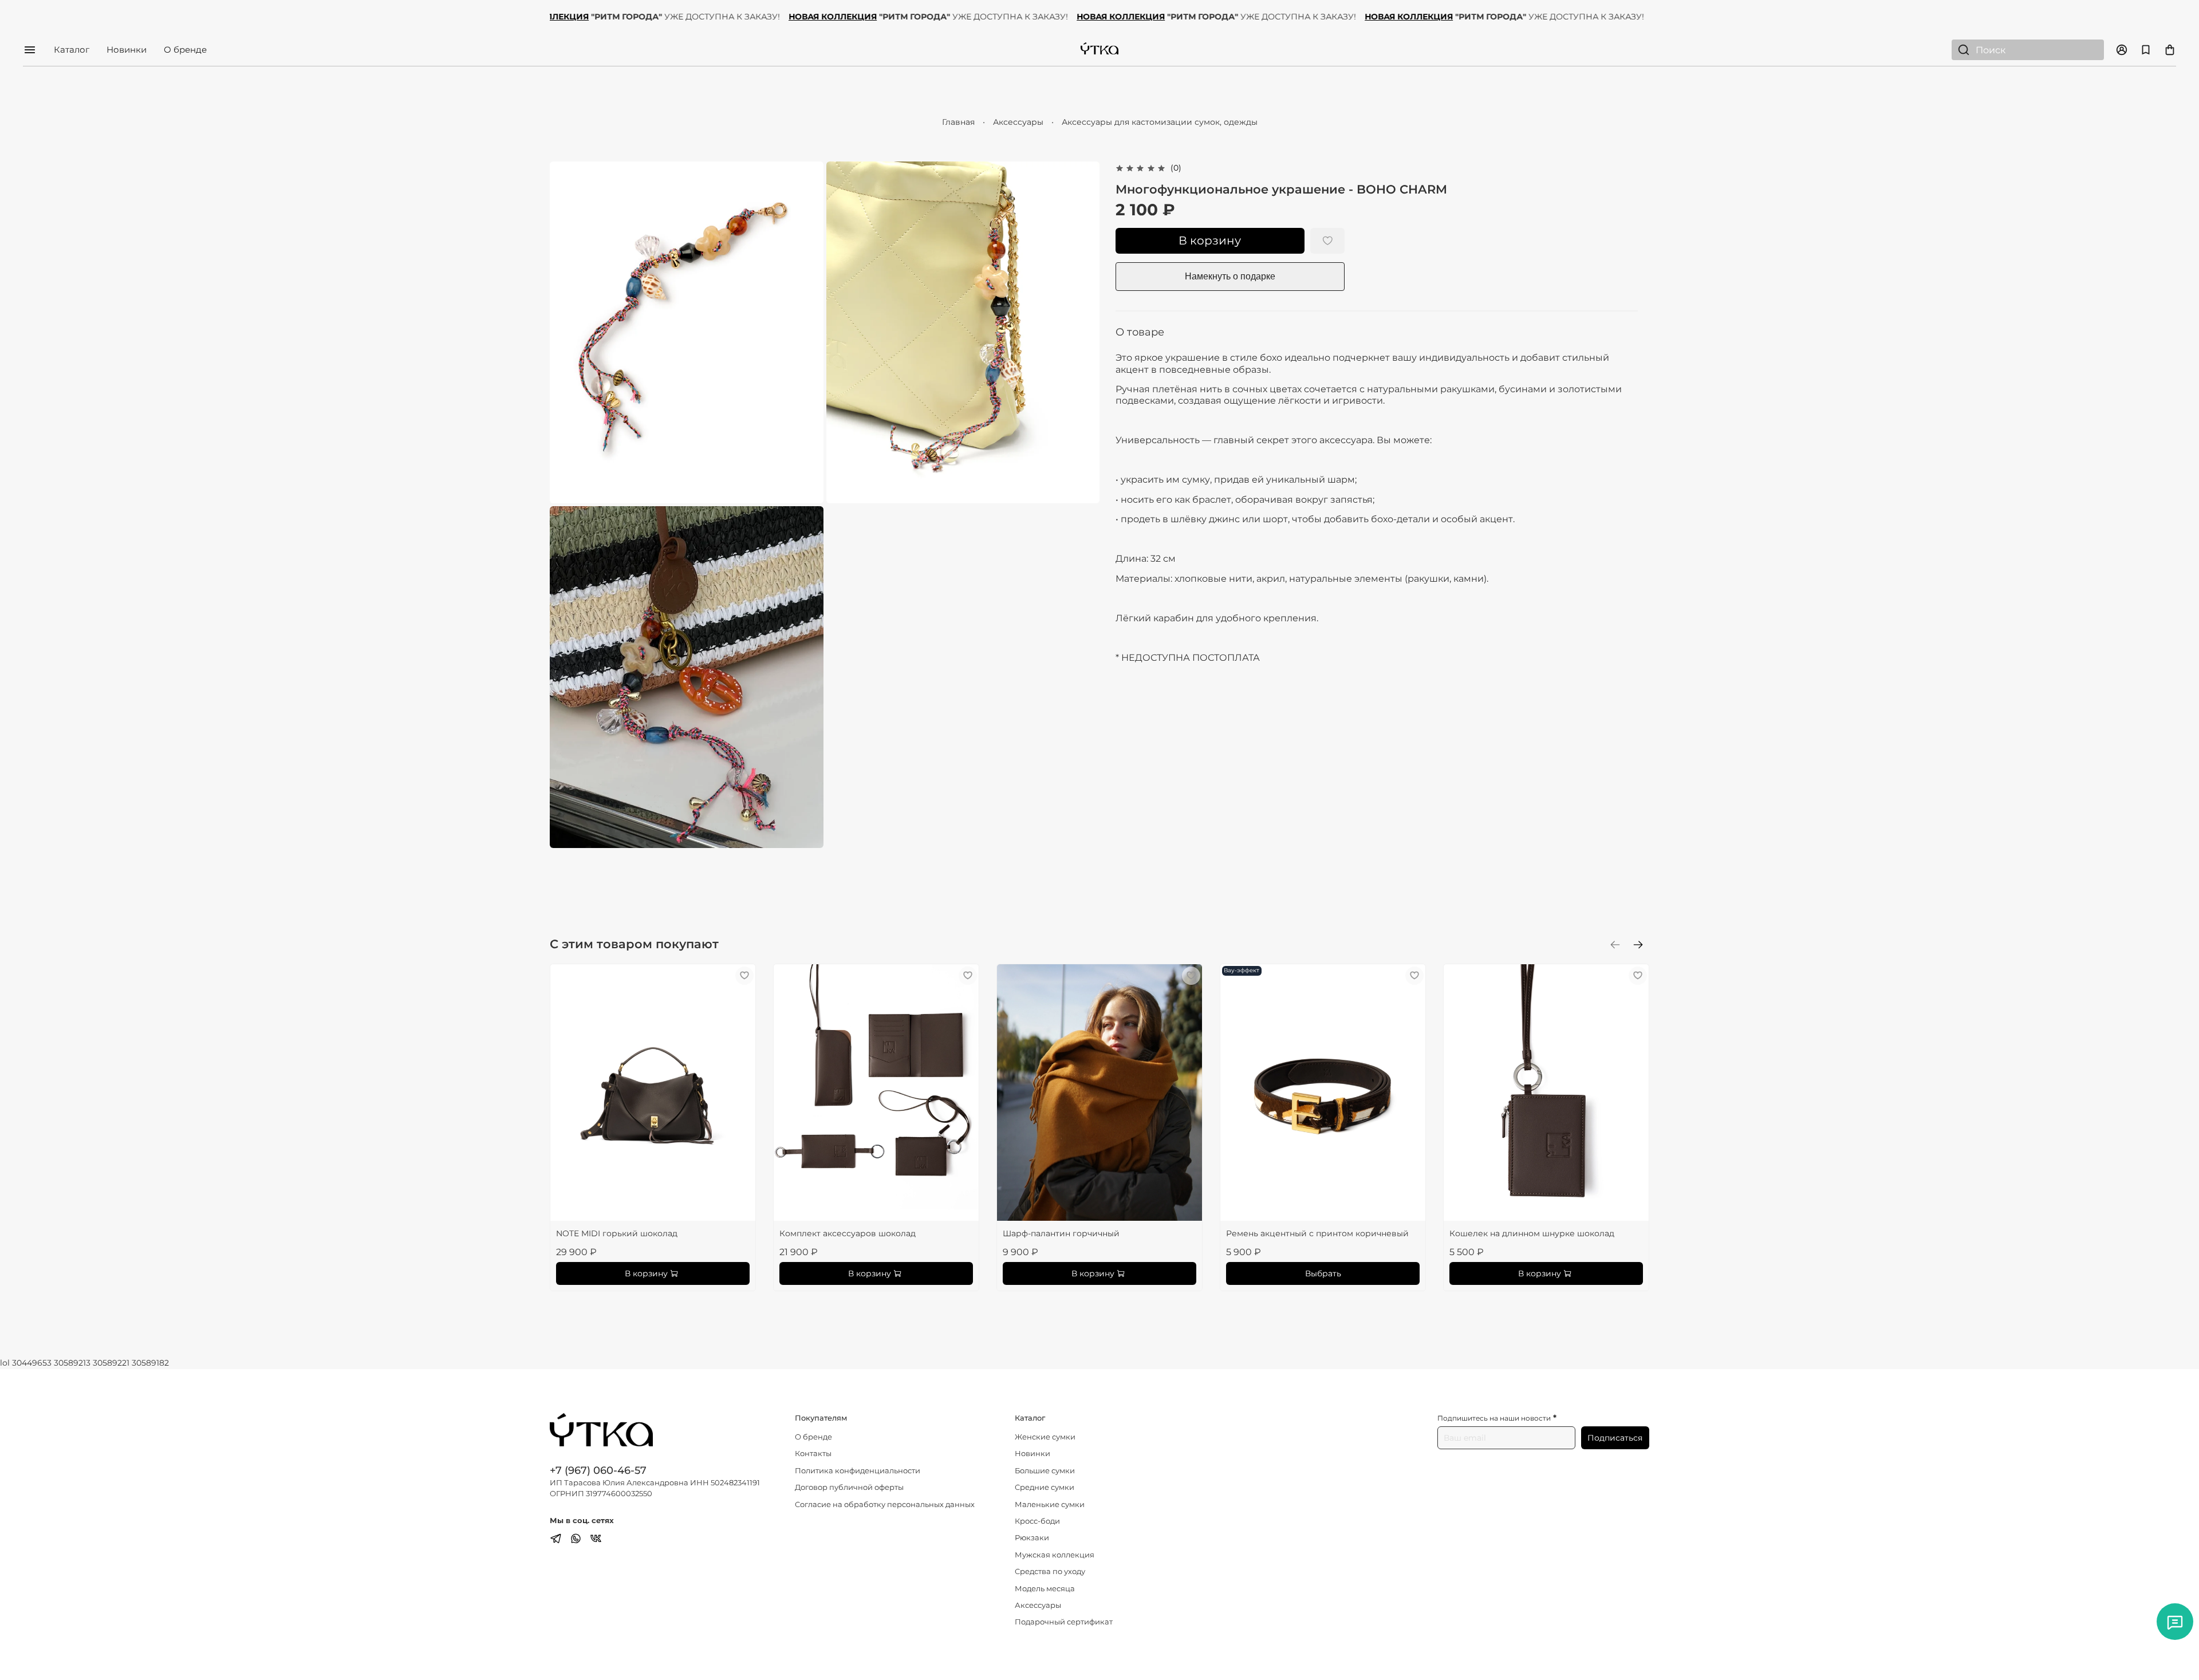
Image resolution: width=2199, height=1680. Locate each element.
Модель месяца (1045, 1589)
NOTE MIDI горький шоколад (617, 1233)
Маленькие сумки (1050, 1504)
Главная (958, 122)
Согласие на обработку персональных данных (885, 1504)
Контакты (813, 1454)
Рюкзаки (1032, 1538)
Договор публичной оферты (849, 1487)
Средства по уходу (1050, 1571)
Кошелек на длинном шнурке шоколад (1532, 1233)
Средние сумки (1045, 1487)
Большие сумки (1045, 1471)
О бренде (185, 50)
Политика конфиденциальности (858, 1471)
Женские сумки (1045, 1437)
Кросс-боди (1037, 1521)
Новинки (127, 50)
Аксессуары (1018, 122)
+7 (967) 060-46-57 (598, 1470)
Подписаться (1615, 1438)
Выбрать (1323, 1273)
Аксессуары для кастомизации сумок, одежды (1160, 122)
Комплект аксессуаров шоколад (848, 1233)
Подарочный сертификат (1064, 1622)
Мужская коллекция (1055, 1555)
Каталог (72, 50)
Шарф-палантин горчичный (1061, 1233)
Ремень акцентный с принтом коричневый (1317, 1233)
